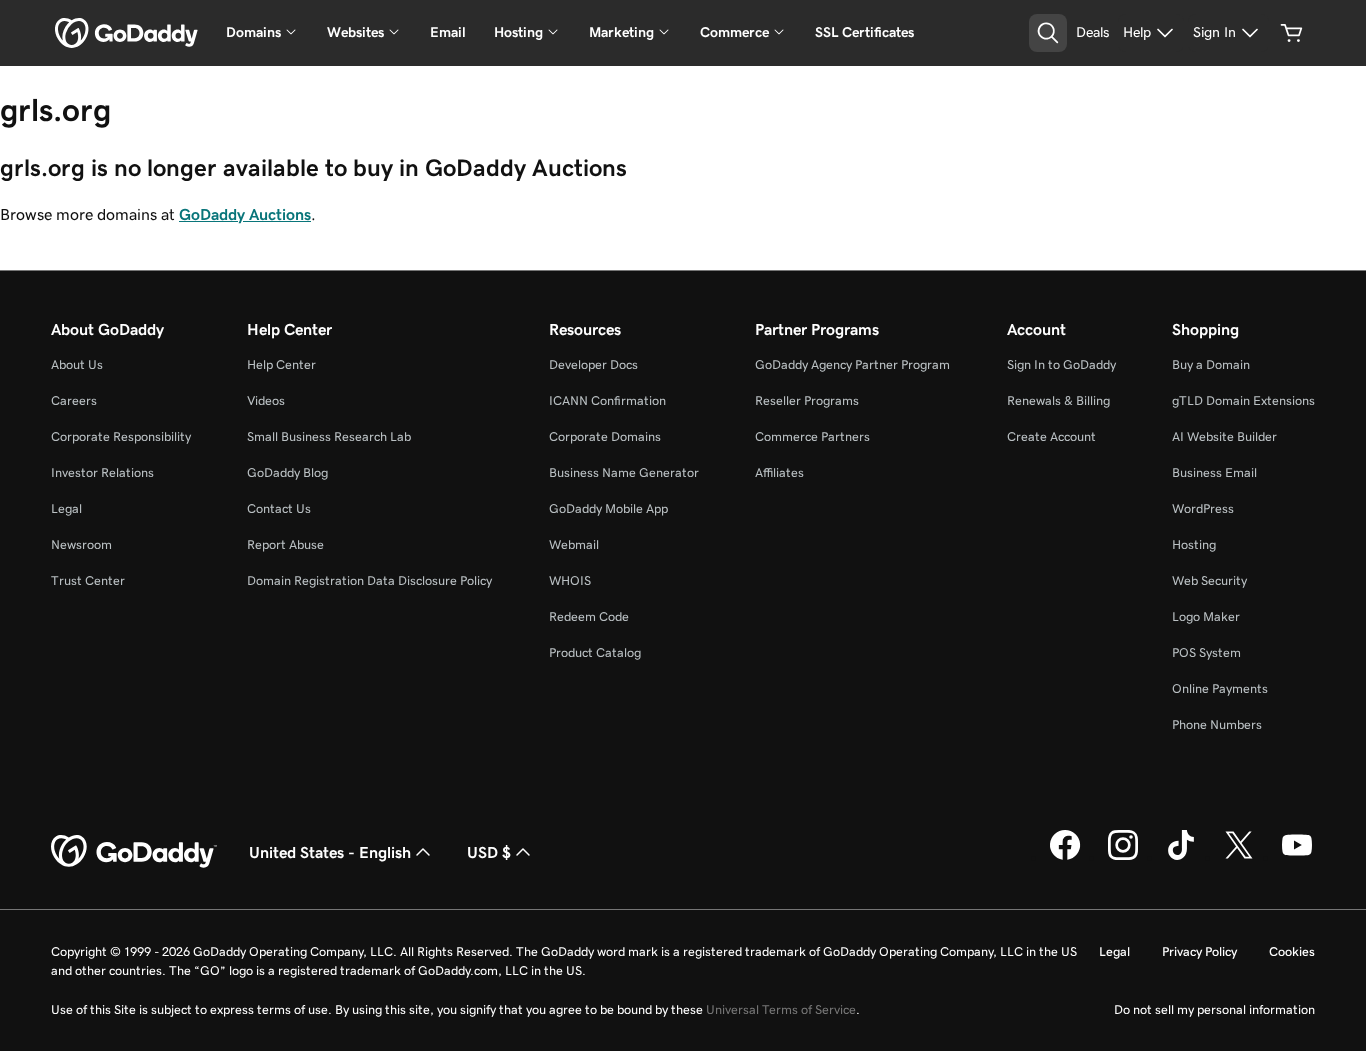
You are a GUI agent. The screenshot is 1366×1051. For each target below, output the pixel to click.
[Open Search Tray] (1048, 33)
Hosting (1194, 544)
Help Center (281, 364)
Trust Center (88, 580)
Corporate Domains (605, 436)
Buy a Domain (1211, 364)
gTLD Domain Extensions (1243, 400)
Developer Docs (593, 364)
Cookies (1292, 951)
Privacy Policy (1199, 951)
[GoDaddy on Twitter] (1239, 857)
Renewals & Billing (1058, 400)
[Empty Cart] (1292, 33)
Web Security (1209, 580)
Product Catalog (595, 652)
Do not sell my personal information (1214, 1009)
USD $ (489, 852)
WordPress (1203, 508)
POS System (1206, 652)
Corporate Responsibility (121, 436)
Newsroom (81, 544)
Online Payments (1220, 688)
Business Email (1214, 472)
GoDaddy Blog (287, 472)
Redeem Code (589, 616)
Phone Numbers (1217, 724)
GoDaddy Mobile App (608, 508)
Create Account (1051, 436)
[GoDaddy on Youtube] (1297, 857)
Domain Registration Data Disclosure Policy (369, 580)
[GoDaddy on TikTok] (1181, 857)
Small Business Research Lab (329, 436)
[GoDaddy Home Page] (134, 852)
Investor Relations (102, 472)
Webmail (574, 544)
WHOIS (570, 580)
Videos (266, 400)
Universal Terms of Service (781, 1009)
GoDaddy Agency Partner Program (852, 364)
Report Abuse (285, 544)
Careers (74, 400)
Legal (66, 508)
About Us (77, 364)
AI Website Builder (1224, 436)
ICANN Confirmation (607, 400)
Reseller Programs (807, 400)
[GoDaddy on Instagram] (1123, 857)
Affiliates (779, 472)
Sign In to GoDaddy (1061, 364)
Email (448, 32)
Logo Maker (1206, 616)
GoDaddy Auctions (245, 214)
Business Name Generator (624, 472)
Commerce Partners (812, 436)
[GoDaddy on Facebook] (1065, 857)
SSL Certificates (864, 32)
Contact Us (279, 508)
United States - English (330, 852)
